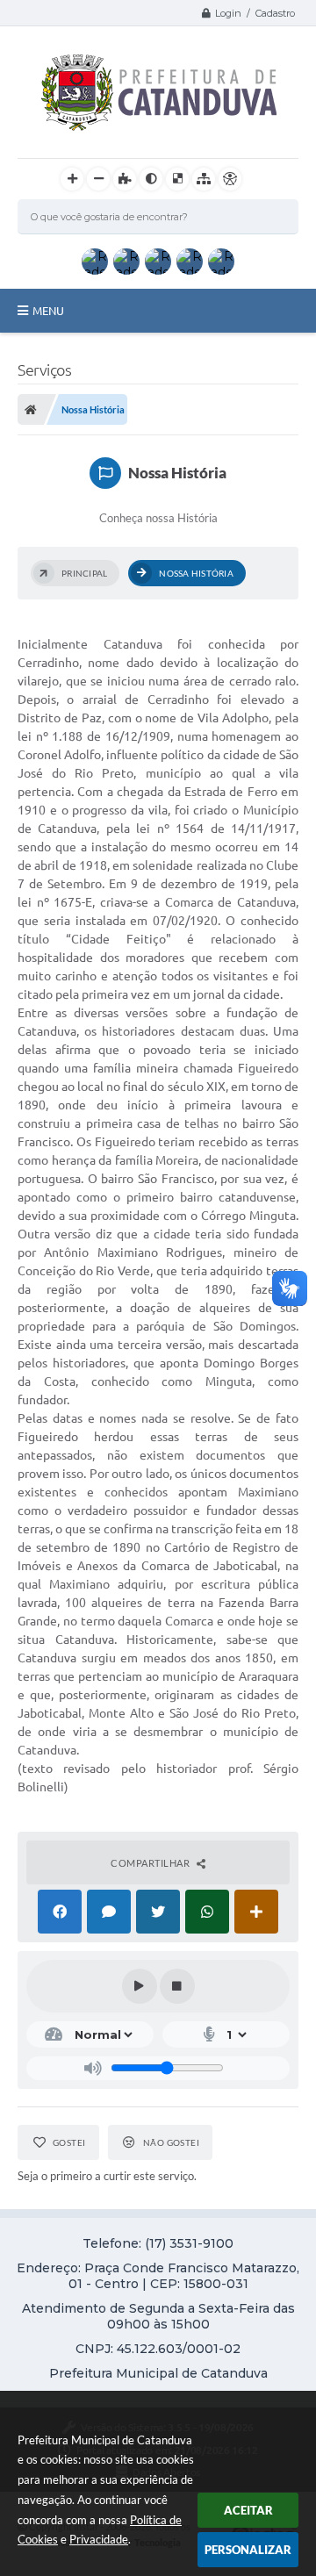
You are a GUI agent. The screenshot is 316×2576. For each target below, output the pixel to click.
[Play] (140, 1986)
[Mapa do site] (204, 179)
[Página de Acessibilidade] (230, 179)
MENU (48, 311)
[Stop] (177, 1986)
